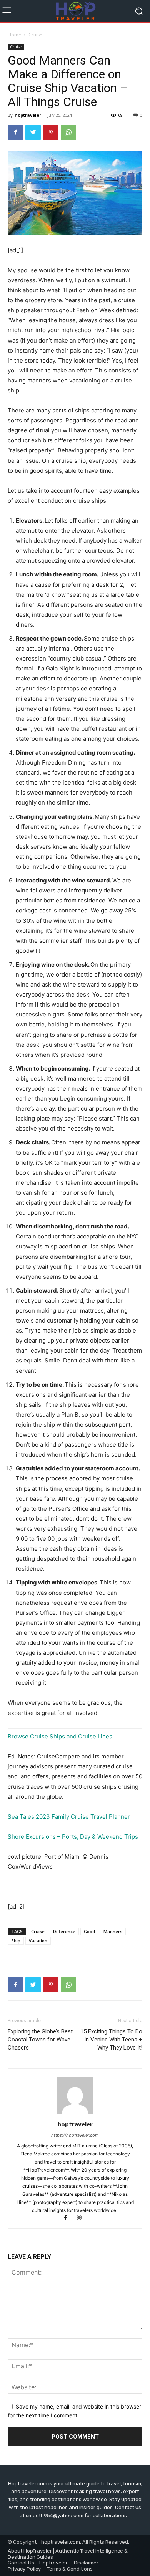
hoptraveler (28, 115)
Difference (64, 1931)
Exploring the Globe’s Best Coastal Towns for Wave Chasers (40, 2040)
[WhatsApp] (68, 132)
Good (89, 1931)
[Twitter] (33, 132)
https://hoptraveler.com (75, 2135)
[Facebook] (15, 132)
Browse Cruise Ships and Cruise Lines (60, 1736)
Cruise (35, 35)
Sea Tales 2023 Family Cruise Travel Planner (69, 1817)
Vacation (38, 1941)
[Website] (82, 2218)
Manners (113, 1931)
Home (14, 35)
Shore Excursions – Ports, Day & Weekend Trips (73, 1837)
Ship (16, 1941)
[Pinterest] (51, 132)
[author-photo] (75, 2113)
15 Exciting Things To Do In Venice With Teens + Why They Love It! (111, 2040)
